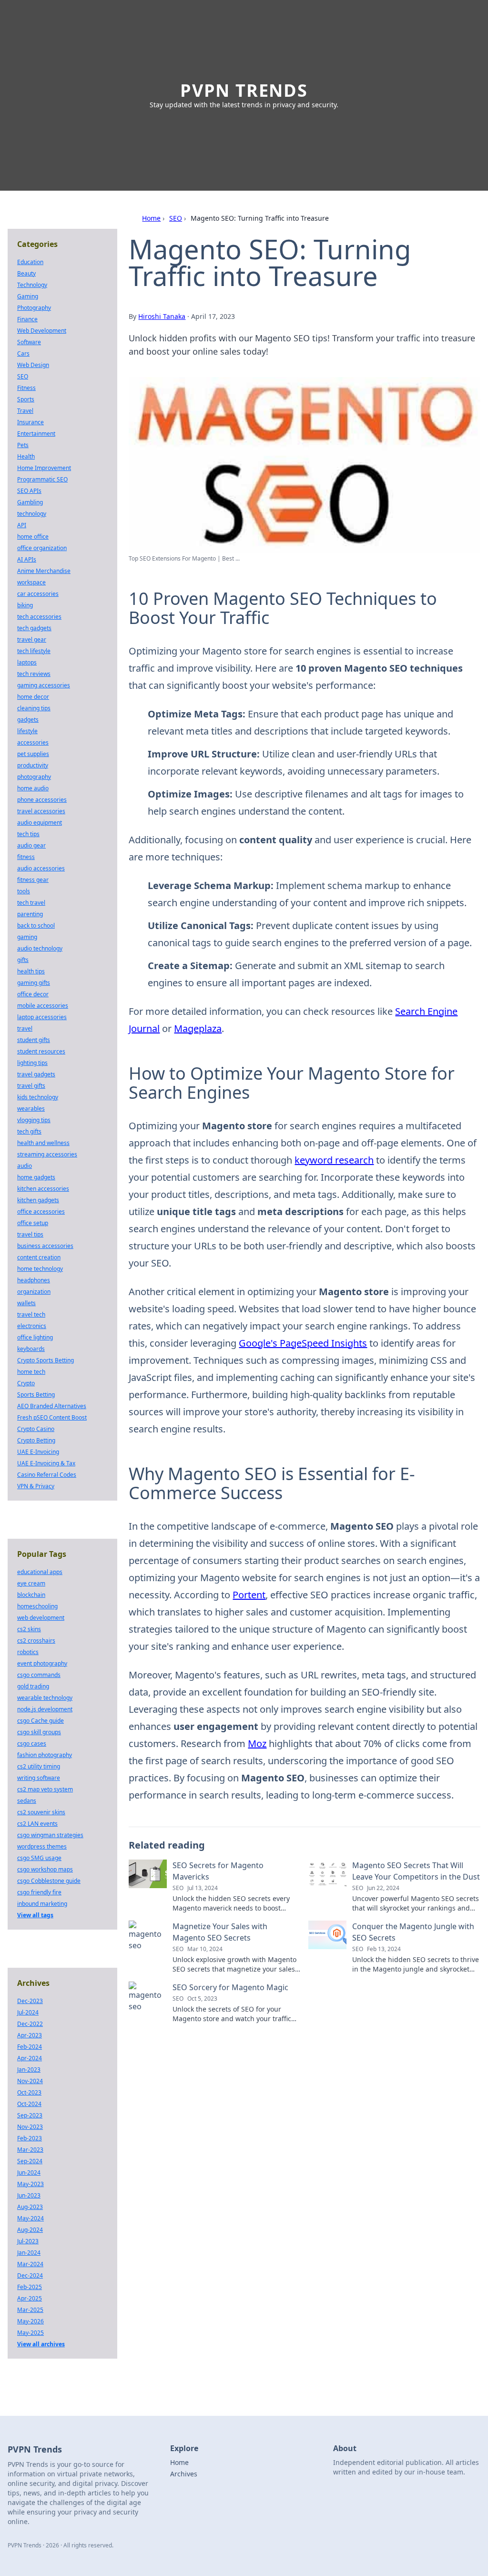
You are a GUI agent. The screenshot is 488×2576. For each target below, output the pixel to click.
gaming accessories (44, 685)
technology (32, 514)
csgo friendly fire (39, 1892)
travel (25, 1028)
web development (41, 1618)
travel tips (30, 1234)
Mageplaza (198, 1028)
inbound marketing (42, 1904)
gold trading (33, 1686)
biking (25, 605)
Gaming (28, 296)
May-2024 (30, 2218)
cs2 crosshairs (36, 1641)
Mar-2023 (30, 2150)
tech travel (31, 903)
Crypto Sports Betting (46, 1360)
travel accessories (41, 811)
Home (151, 218)
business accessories (45, 1246)
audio (25, 1166)
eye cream (31, 1583)
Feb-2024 (30, 2047)
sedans (27, 1801)
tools (24, 891)
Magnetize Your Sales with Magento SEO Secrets (220, 1932)
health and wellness (43, 1143)
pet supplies (33, 754)
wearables (31, 1109)
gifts (23, 960)
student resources (41, 1051)
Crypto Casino (36, 1429)
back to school (36, 925)
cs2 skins (29, 1629)
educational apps (40, 1572)
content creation (39, 1257)
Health (26, 456)
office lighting (35, 1337)
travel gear (32, 639)
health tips (31, 971)
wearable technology (45, 1698)
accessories (33, 742)
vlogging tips (34, 1120)
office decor (33, 994)
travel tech (31, 1314)
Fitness (26, 388)
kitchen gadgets (38, 1200)
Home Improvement (44, 468)
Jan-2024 (29, 2253)
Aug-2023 (30, 2207)
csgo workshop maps (45, 1869)
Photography (34, 308)
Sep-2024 (30, 2161)
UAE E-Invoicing (38, 1452)
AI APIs (27, 559)
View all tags (35, 1915)
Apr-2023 (30, 2035)
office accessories (41, 1211)
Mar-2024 (30, 2264)
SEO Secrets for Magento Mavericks (218, 1871)
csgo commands (39, 1675)
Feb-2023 (30, 2138)
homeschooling (37, 1606)
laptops (27, 662)
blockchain (31, 1595)
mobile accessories (43, 1006)
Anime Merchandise (44, 571)
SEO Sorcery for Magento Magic (230, 1987)
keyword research (334, 1160)
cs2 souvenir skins (41, 1812)
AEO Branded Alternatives (52, 1406)
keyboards (31, 1349)
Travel (25, 411)
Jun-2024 (29, 2172)
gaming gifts (34, 983)
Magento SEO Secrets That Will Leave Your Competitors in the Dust (416, 1871)
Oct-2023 (29, 2092)
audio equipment (40, 823)
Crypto (26, 1383)
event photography (42, 1663)
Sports (26, 399)
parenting (30, 914)
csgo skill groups (39, 1732)
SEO (176, 218)
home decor (33, 697)
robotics (28, 1652)
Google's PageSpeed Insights (303, 1343)
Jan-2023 (29, 2070)
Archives (184, 2474)
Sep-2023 (30, 2115)
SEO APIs (29, 491)
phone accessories (42, 800)
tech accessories (39, 617)
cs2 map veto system (45, 1789)
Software (29, 342)
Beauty (26, 273)
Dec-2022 (30, 2024)
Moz (257, 1743)
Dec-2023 (30, 2001)
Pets (23, 445)
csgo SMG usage (39, 1858)
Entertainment (36, 434)
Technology (32, 285)
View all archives (41, 2344)
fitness (26, 857)
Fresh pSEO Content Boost (52, 1417)
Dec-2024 (30, 2275)
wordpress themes (42, 1846)
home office (33, 537)
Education (30, 262)
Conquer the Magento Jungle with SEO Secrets (413, 1932)
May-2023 (30, 2184)
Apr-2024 (30, 2058)
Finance (27, 319)
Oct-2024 (29, 2104)
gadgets (28, 720)
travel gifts (31, 1086)
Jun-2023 (29, 2195)
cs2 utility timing (39, 1766)
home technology (40, 1269)
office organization (42, 548)
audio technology (40, 948)
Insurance (30, 422)
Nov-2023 (30, 2127)
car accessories (38, 594)
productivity (33, 765)
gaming (27, 937)
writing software (39, 1778)
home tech (31, 1372)
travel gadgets (36, 1074)
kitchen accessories (43, 1189)
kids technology (38, 1097)
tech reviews (34, 674)
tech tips (28, 834)
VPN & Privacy (36, 1486)
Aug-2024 (30, 2230)
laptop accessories (42, 1017)
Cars (23, 353)
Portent (249, 1595)
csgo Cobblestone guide (49, 1881)
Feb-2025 (30, 2287)
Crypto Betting (36, 1440)
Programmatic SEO (42, 479)
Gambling (30, 502)
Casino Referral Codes (47, 1475)
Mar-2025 (30, 2310)
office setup (33, 1223)
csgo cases (32, 1743)
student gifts (34, 1040)
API (22, 525)
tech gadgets (34, 628)
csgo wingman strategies (50, 1835)
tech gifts (29, 1131)
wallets (26, 1303)
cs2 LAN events (37, 1824)
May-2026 (30, 2321)
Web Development (42, 331)
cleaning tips (34, 708)
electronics (32, 1326)
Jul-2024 (28, 2012)
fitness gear (33, 880)
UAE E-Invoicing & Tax (46, 1463)
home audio (33, 788)
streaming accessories (47, 1154)
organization (34, 1292)
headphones (34, 1280)
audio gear (31, 845)
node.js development (45, 1709)
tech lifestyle (34, 651)
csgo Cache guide (41, 1721)
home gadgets (36, 1177)
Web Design (33, 365)
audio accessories (41, 868)
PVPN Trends (244, 90)
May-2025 (30, 2333)
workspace (31, 582)
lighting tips (32, 1063)
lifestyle (27, 731)
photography (34, 777)
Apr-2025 (30, 2298)
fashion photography (45, 1755)
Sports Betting (36, 1395)
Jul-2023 (28, 2241)
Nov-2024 (30, 2081)
